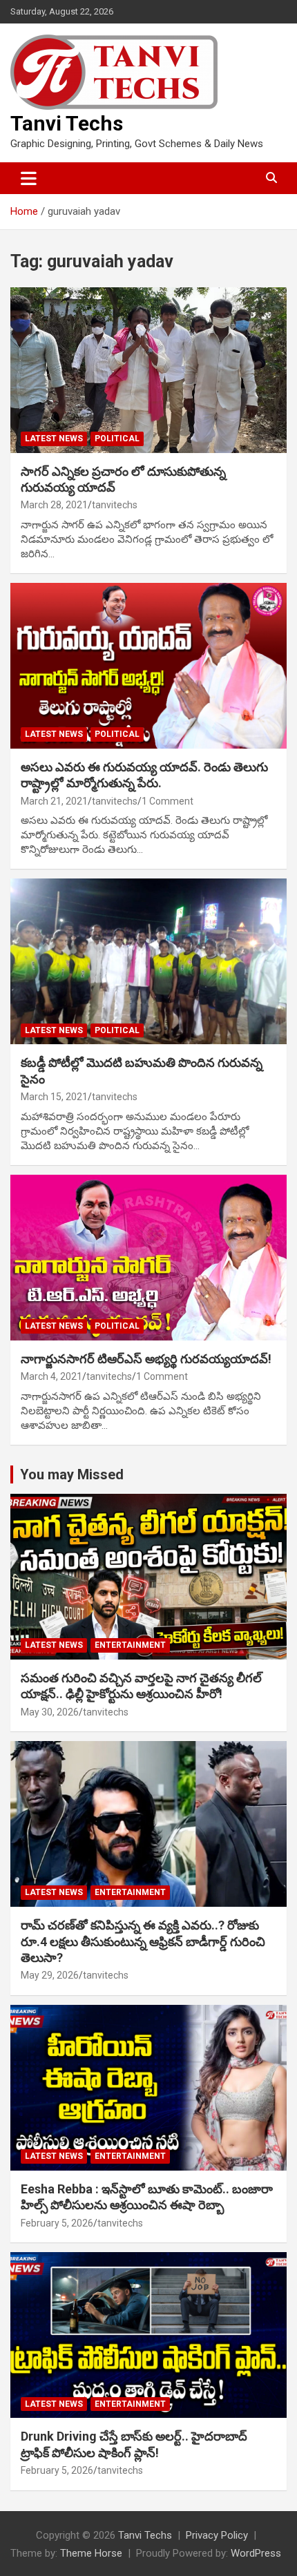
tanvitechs (115, 505)
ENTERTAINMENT (130, 1645)
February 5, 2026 (57, 2223)
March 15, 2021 (54, 1097)
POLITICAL (117, 439)
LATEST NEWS (54, 439)
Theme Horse (91, 2553)
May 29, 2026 (50, 1975)
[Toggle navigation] (29, 178)
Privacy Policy (217, 2535)
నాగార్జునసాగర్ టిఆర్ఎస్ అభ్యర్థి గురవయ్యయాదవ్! (146, 1359)
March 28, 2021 (54, 505)
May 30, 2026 (50, 1712)
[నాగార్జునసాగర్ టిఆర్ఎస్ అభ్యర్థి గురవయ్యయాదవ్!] (148, 1257)
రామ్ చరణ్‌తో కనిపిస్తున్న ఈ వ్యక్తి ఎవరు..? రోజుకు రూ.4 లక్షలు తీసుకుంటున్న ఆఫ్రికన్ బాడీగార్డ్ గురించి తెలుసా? (143, 1941)
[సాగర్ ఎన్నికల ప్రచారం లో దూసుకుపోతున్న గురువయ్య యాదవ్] (148, 370)
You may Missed (72, 1474)
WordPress (256, 2553)
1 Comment (167, 801)
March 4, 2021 (51, 1376)
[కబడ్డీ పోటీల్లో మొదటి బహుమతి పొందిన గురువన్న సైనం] (148, 962)
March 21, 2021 (54, 801)
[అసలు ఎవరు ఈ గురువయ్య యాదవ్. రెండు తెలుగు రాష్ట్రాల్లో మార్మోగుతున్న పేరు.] (148, 665)
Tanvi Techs (67, 123)
